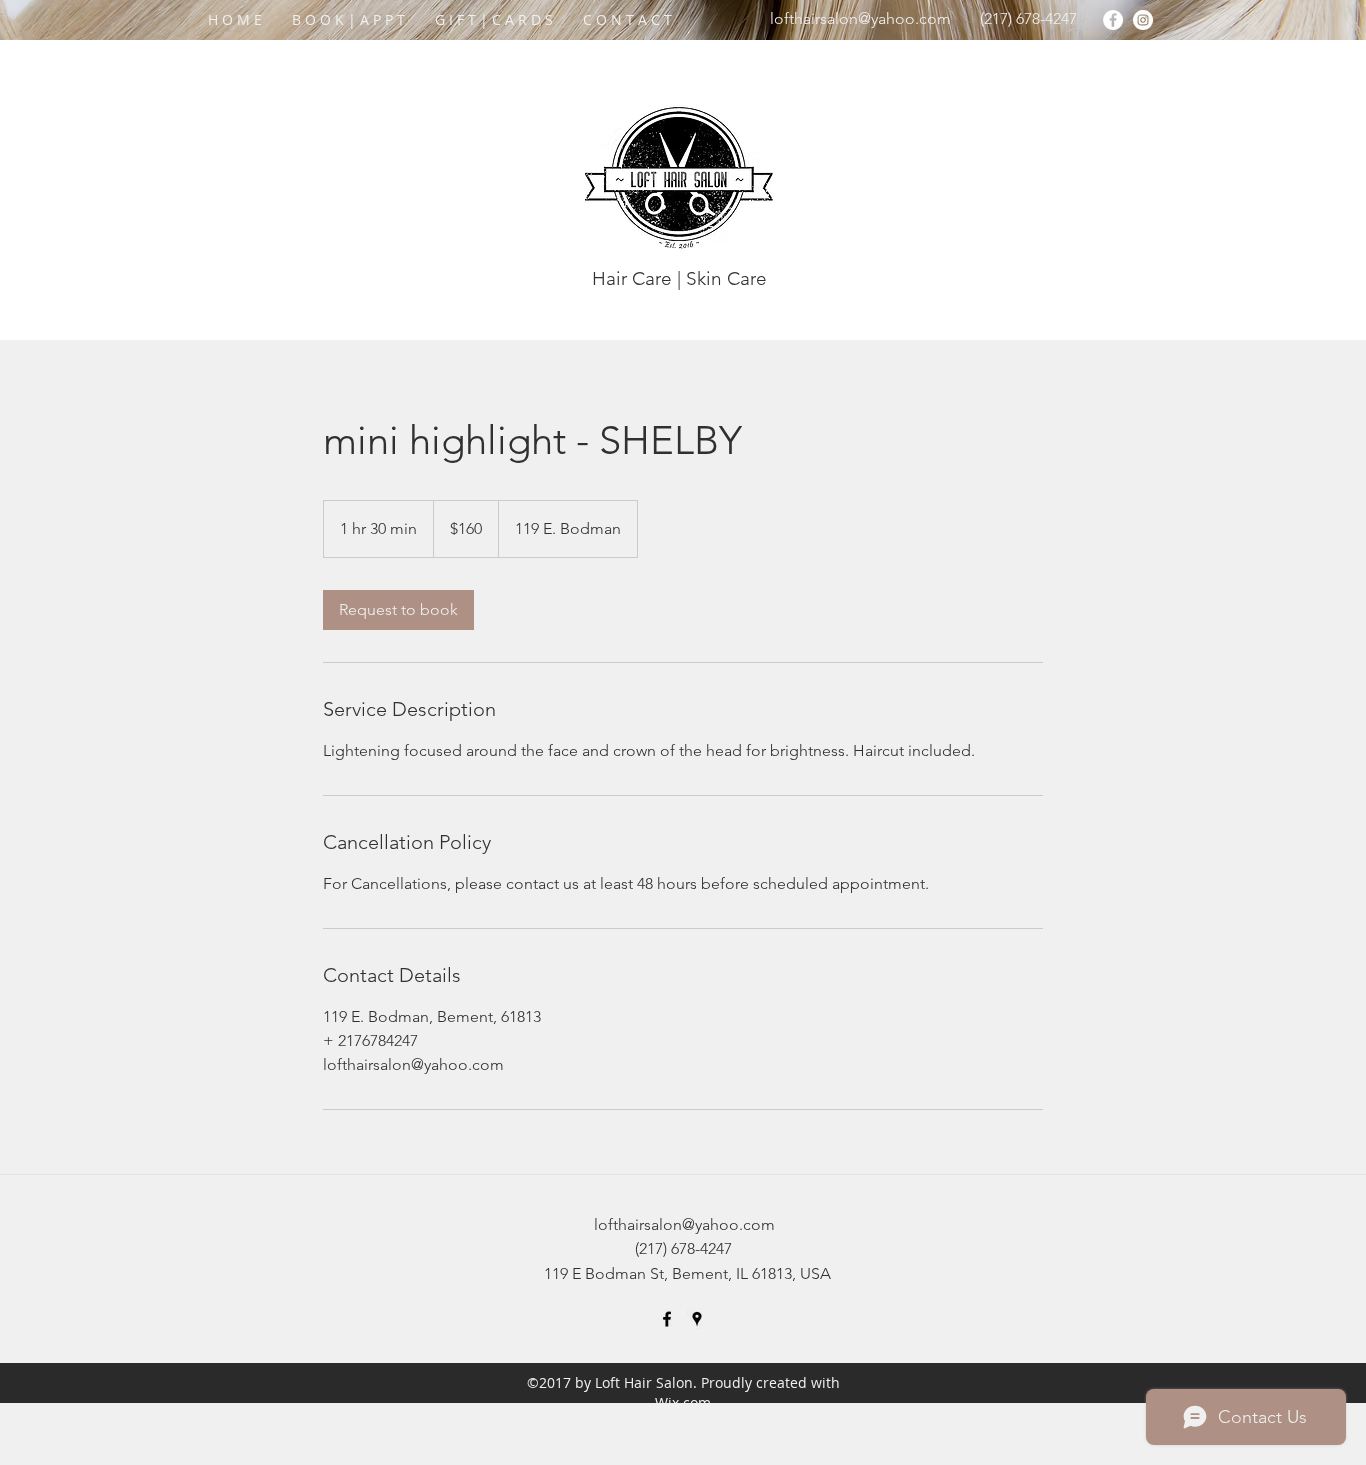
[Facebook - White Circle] (1113, 20)
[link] (398, 610)
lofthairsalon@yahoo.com (860, 18)
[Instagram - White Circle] (1143, 20)
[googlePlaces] (697, 1319)
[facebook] (667, 1319)
